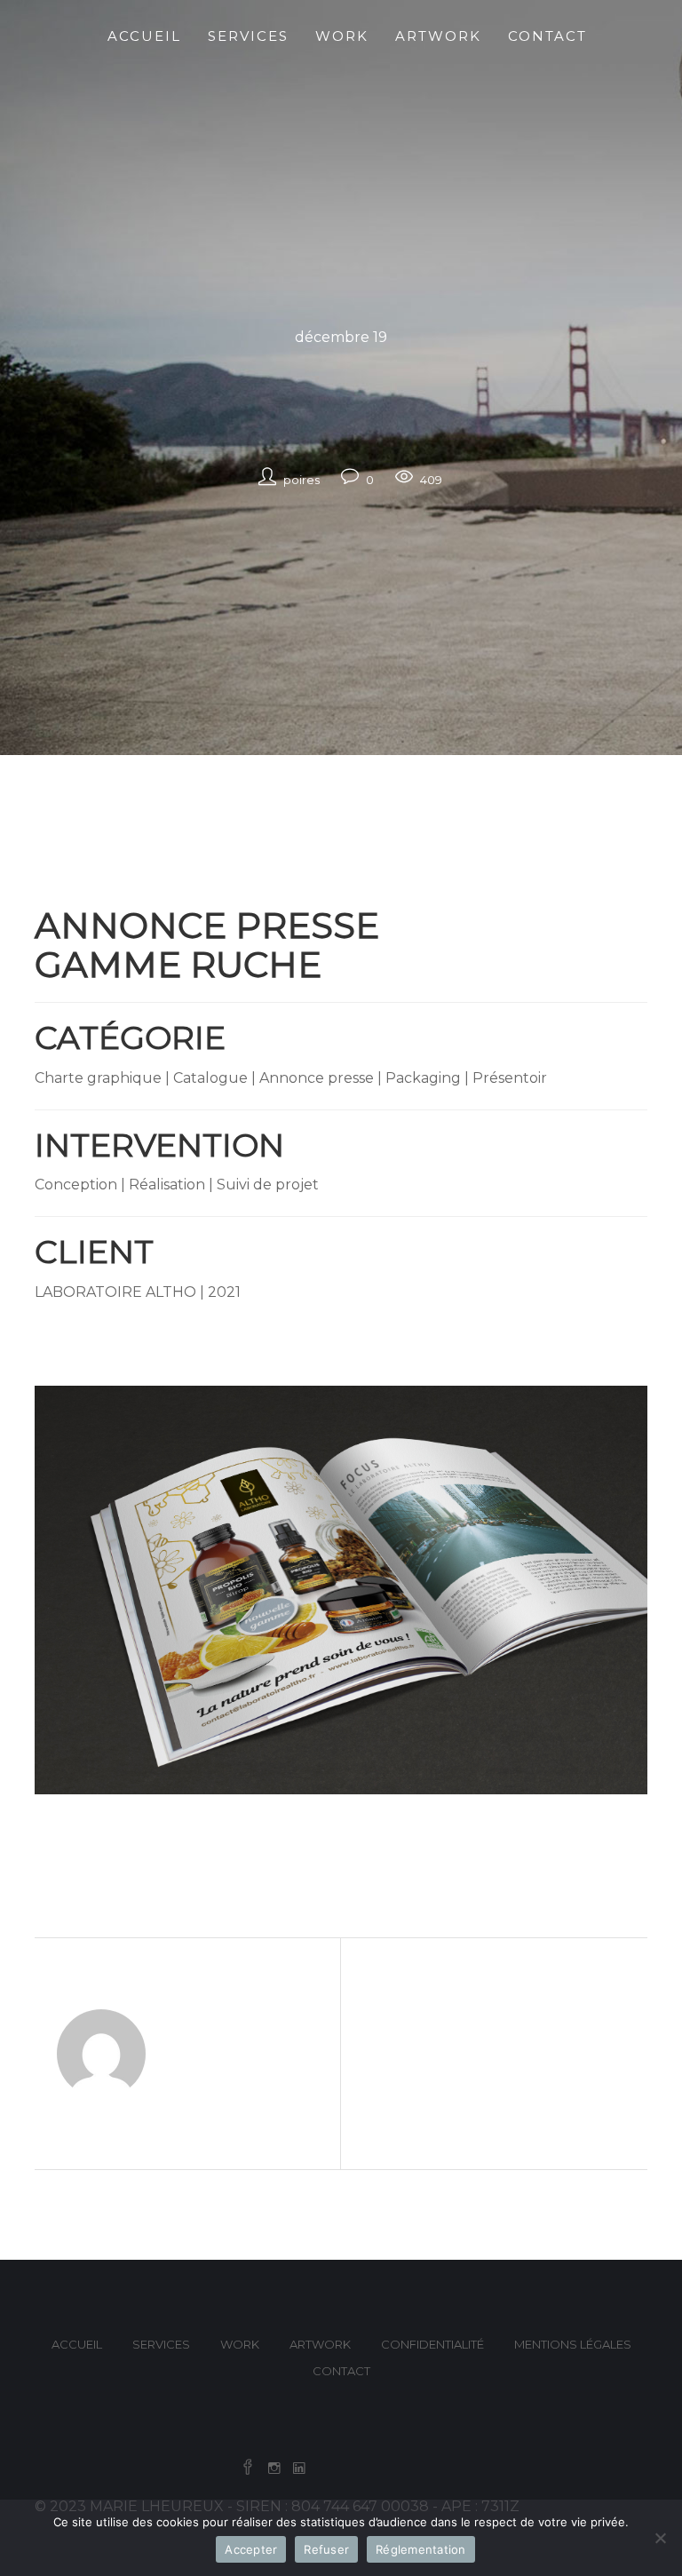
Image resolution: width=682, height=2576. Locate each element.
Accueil (77, 2344)
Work (240, 2344)
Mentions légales (573, 2344)
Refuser (326, 2549)
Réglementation (421, 2549)
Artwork (320, 2344)
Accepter (251, 2549)
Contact (341, 2371)
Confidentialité (432, 2344)
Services (161, 2344)
